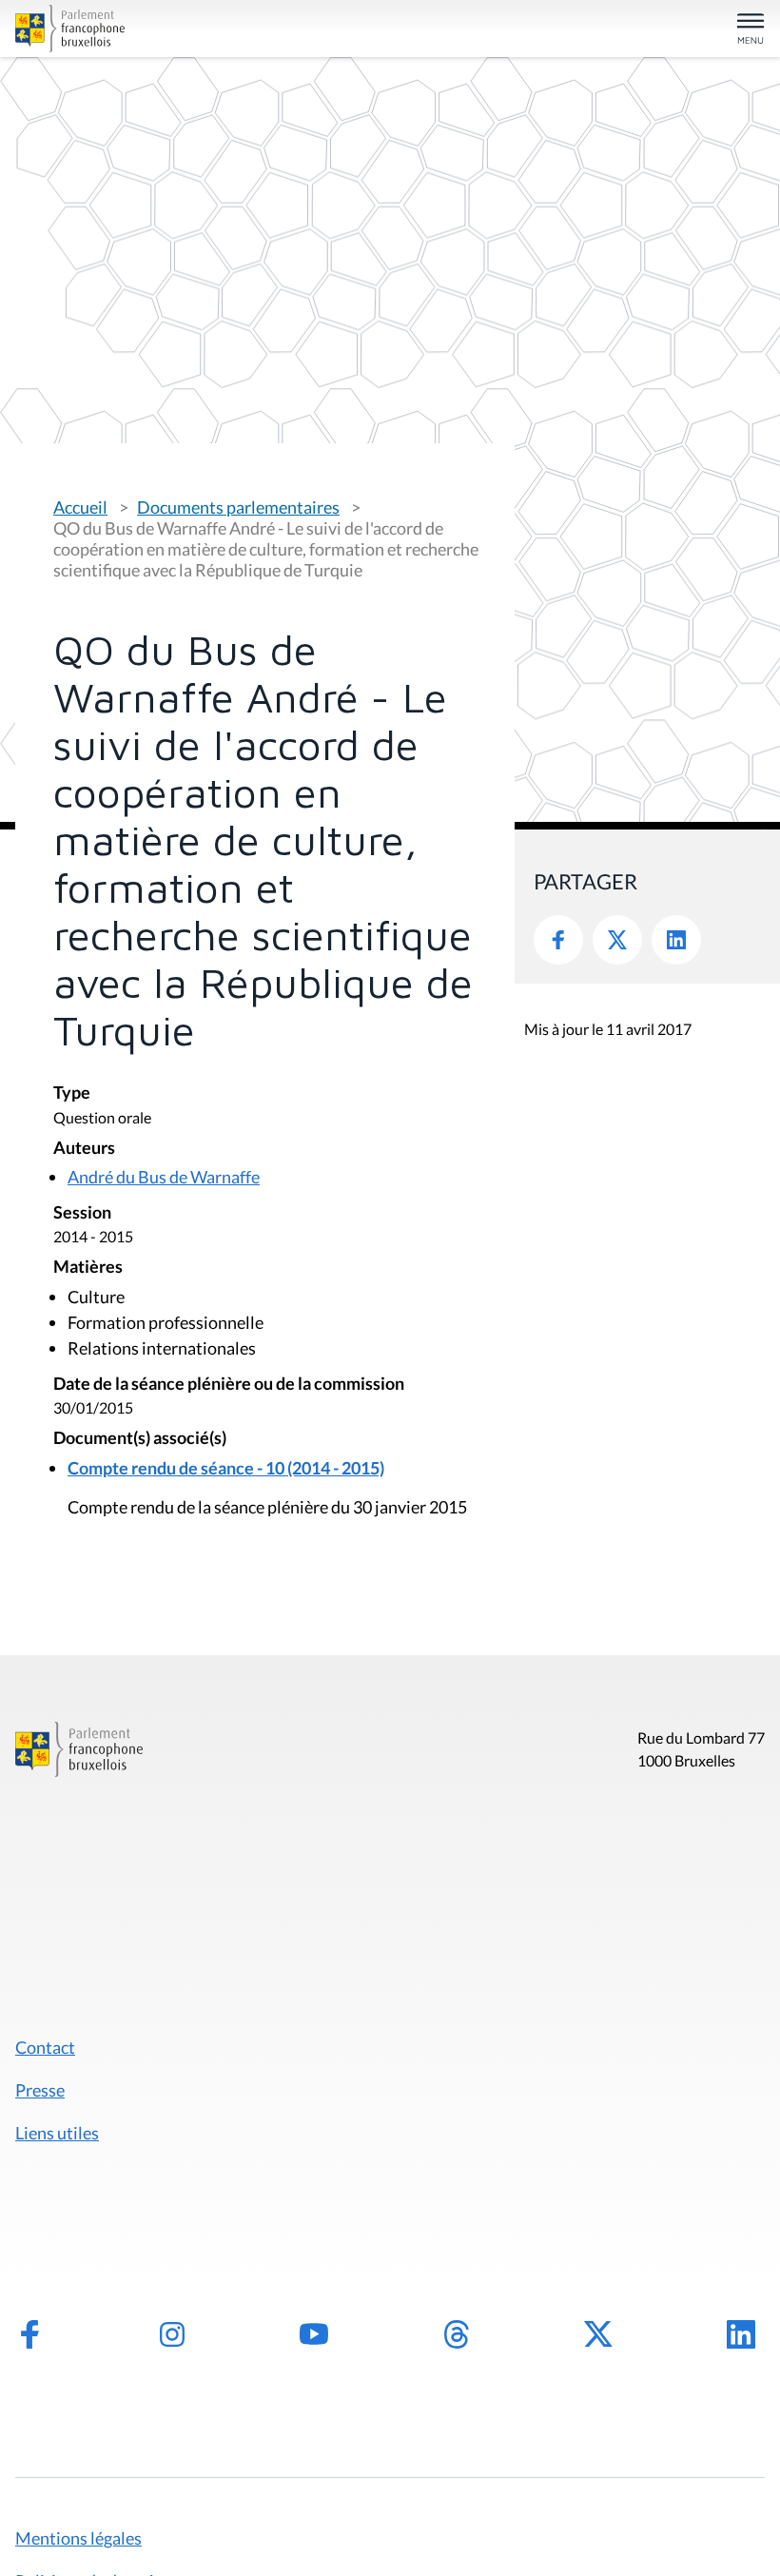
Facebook (558, 940)
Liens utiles (57, 2133)
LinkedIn (676, 940)
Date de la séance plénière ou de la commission (229, 1385)
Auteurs (84, 1149)
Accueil (80, 507)
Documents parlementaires (238, 507)
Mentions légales (78, 2538)
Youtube (314, 2334)
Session (82, 1213)
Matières (88, 1268)
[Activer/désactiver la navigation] (751, 30)
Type (72, 1093)
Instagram (172, 2334)
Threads (457, 2334)
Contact (45, 2047)
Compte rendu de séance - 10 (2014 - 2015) (226, 1468)
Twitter (617, 940)
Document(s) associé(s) (140, 1439)
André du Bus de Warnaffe (164, 1177)
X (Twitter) (598, 2334)
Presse (40, 2090)
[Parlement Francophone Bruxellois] (137, 29)
